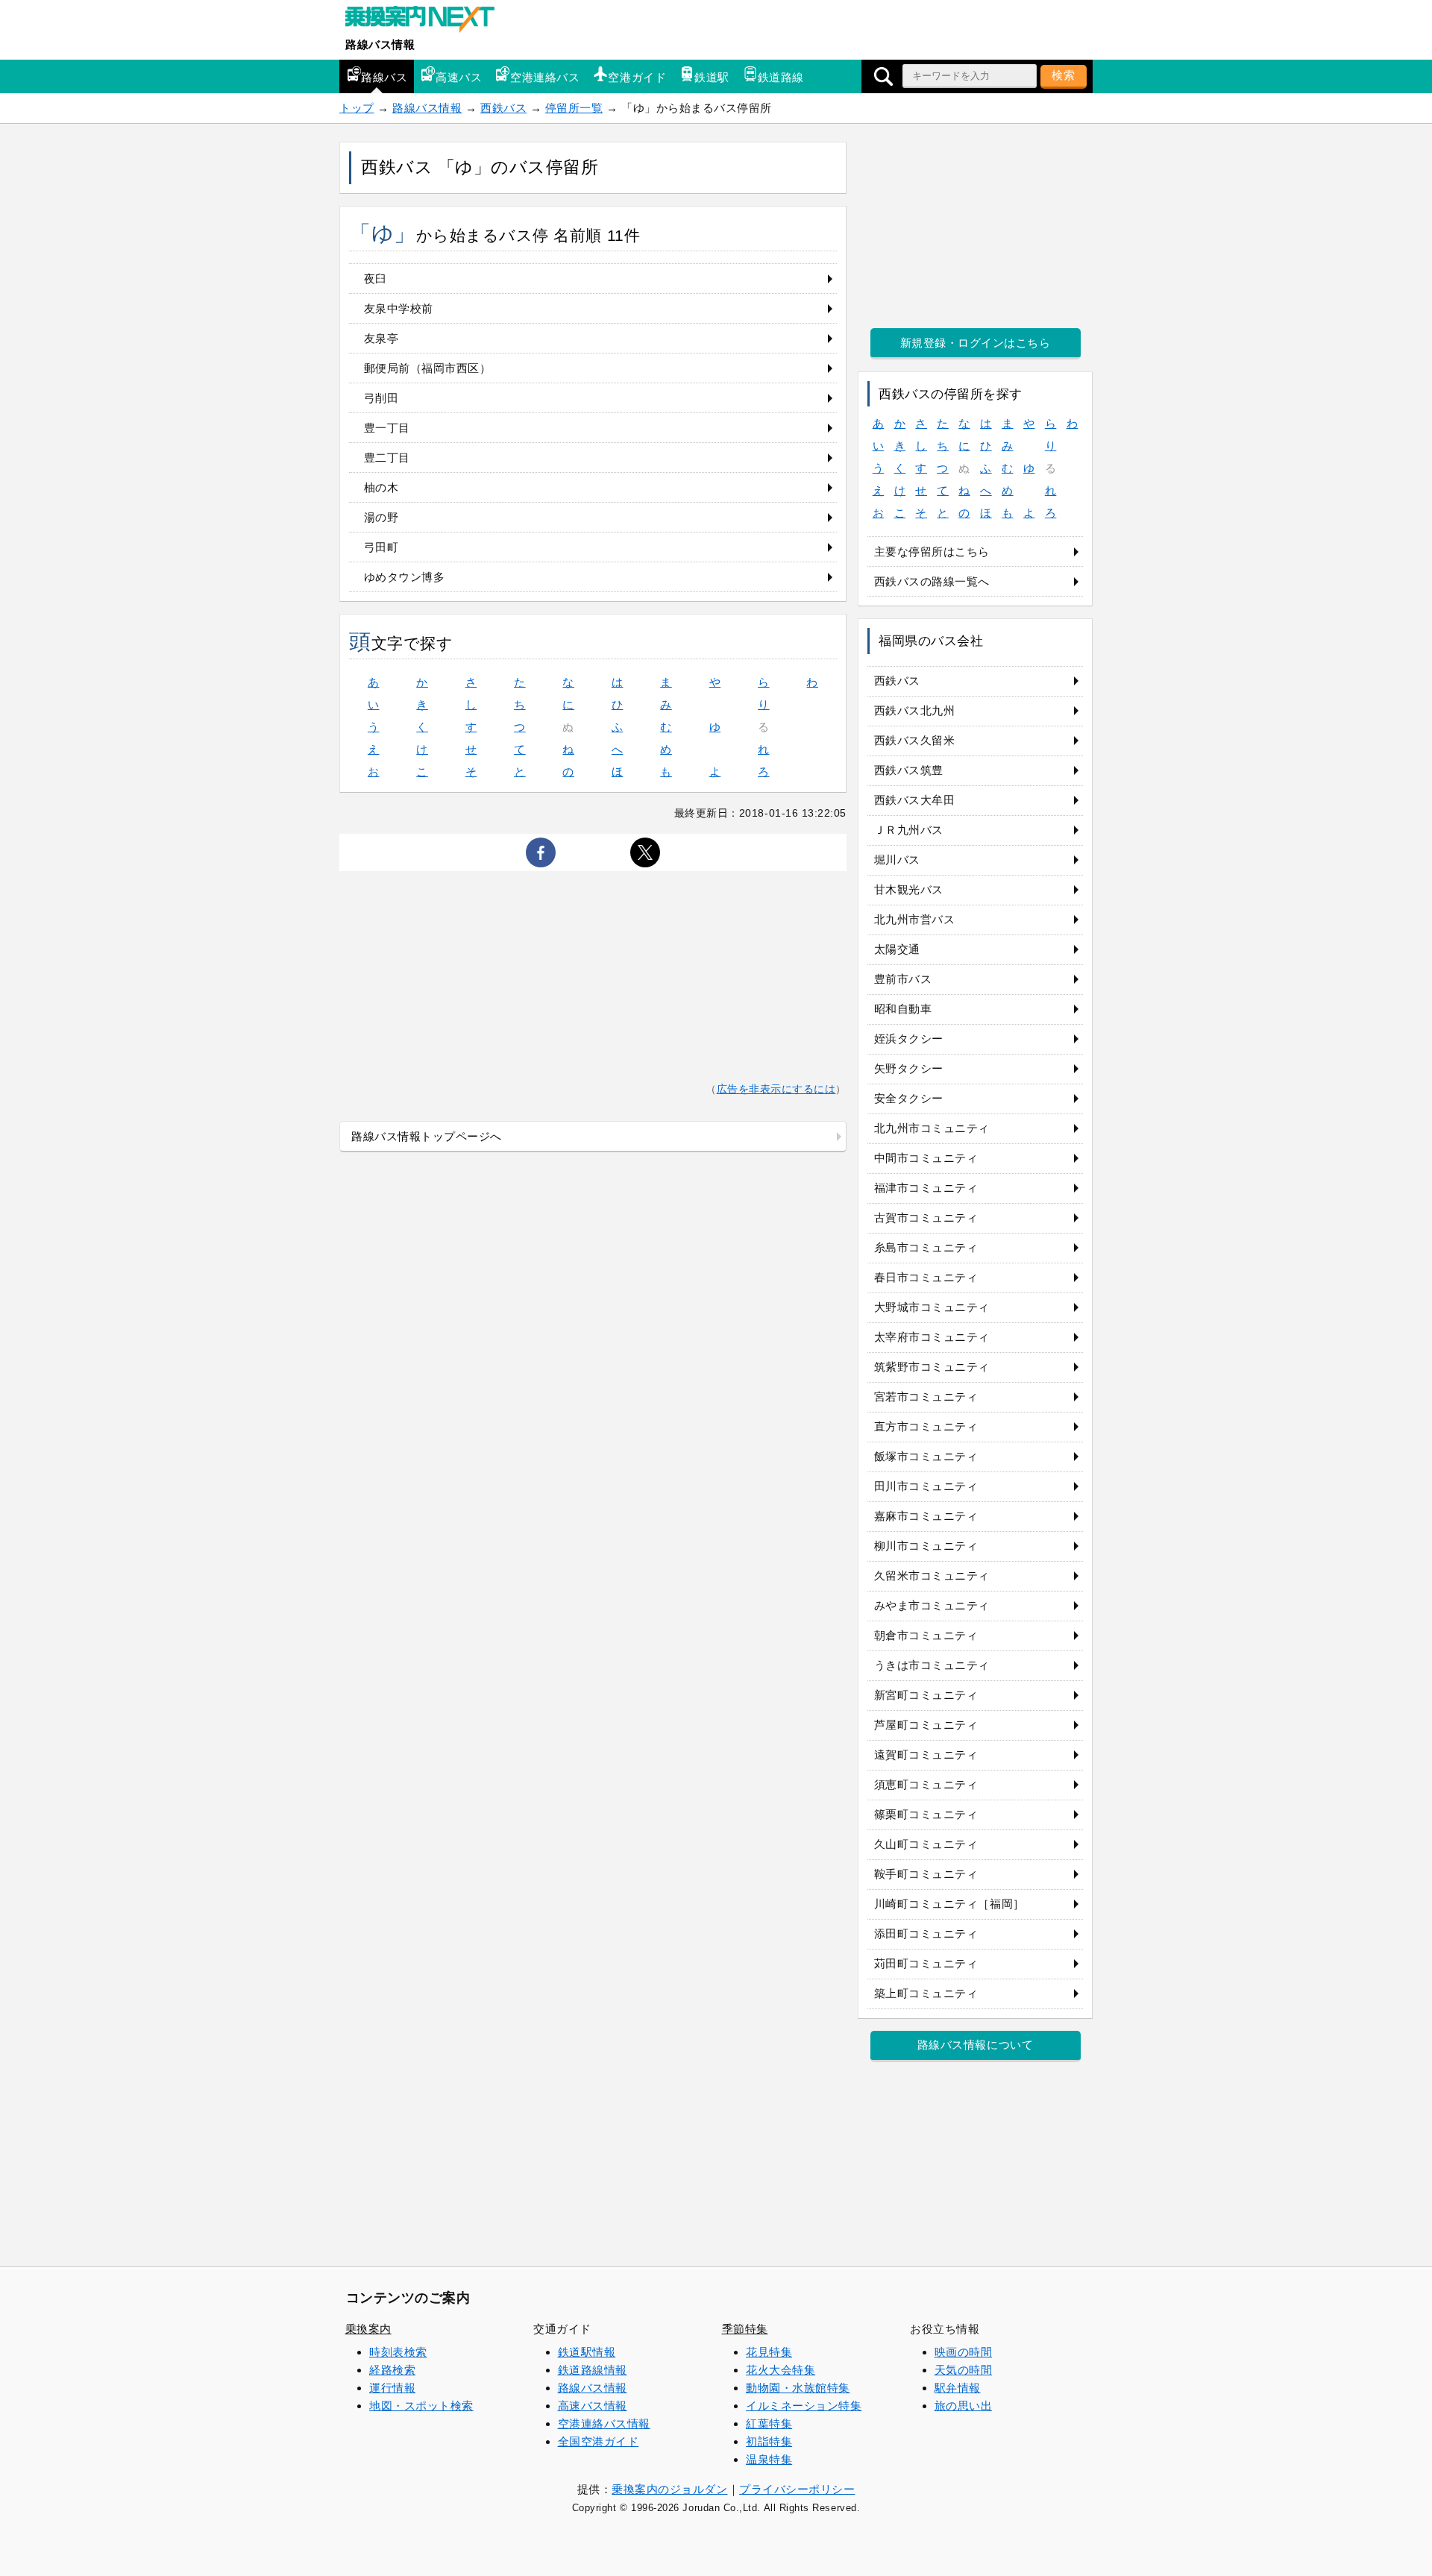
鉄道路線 (781, 77)
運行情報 (392, 2388)
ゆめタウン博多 (405, 577)
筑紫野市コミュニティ (932, 1367)
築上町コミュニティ (926, 1993)
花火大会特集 (781, 2370)
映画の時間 (964, 2352)
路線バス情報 (380, 44)
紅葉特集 (769, 2423)
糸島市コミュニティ (926, 1247)
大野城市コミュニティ (932, 1307)
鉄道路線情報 (593, 2370)
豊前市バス (903, 979)
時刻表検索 (398, 2352)
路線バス (384, 77)
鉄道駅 (712, 77)
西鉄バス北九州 (915, 710)
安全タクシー (909, 1098)
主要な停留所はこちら (932, 552)
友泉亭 (381, 338)
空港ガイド (637, 77)
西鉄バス (503, 108)
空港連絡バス (545, 77)
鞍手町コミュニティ (926, 1874)
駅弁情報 (958, 2388)
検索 (1064, 75)
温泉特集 (769, 2459)
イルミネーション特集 (804, 2406)
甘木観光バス (909, 889)
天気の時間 (964, 2370)
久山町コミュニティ (926, 1844)
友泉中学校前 (399, 308)
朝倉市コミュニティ (926, 1635)
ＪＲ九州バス (909, 830)
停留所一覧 (574, 108)
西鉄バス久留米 (915, 740)
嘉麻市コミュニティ (926, 1516)
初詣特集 (769, 2441)
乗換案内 (368, 2329)
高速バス (459, 77)
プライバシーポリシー (797, 2489)
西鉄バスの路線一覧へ (932, 581)
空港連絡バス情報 (604, 2423)
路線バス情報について (975, 2045)
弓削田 (381, 398)
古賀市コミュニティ (926, 1218)
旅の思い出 (964, 2406)
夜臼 (376, 279)
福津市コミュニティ (926, 1188)
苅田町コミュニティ (926, 1963)
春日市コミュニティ (926, 1277)
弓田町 (381, 547)
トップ (357, 108)
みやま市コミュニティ (932, 1605)
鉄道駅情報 (587, 2352)
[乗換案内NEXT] (427, 21)
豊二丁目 (387, 458)
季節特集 (745, 2329)
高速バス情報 (593, 2406)
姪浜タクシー (909, 1039)
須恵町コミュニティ (926, 1784)
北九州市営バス (915, 919)
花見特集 (769, 2352)
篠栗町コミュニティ (926, 1814)
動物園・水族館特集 (798, 2388)
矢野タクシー (909, 1068)
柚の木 (381, 487)
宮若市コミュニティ (926, 1397)
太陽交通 (897, 949)
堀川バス (897, 860)
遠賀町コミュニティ (926, 1754)
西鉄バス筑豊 (909, 770)
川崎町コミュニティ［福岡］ (949, 1904)
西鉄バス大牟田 (915, 800)
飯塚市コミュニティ (926, 1456)
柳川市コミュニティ (926, 1546)
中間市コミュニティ (926, 1158)
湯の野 (381, 517)
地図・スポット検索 (421, 2406)
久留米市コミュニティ (932, 1576)
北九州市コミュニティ (932, 1128)
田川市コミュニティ (926, 1486)
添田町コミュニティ (926, 1933)
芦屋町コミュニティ (926, 1725)
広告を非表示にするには (776, 1089)
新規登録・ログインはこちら (976, 343)
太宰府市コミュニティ (932, 1337)
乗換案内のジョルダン (669, 2489)
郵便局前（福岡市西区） (428, 368)
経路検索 (392, 2370)
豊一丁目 (387, 428)
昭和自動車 (903, 1009)
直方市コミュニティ (926, 1426)
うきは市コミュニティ (932, 1665)
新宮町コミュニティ (926, 1695)
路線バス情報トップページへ (427, 1136)
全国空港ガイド (599, 2441)
